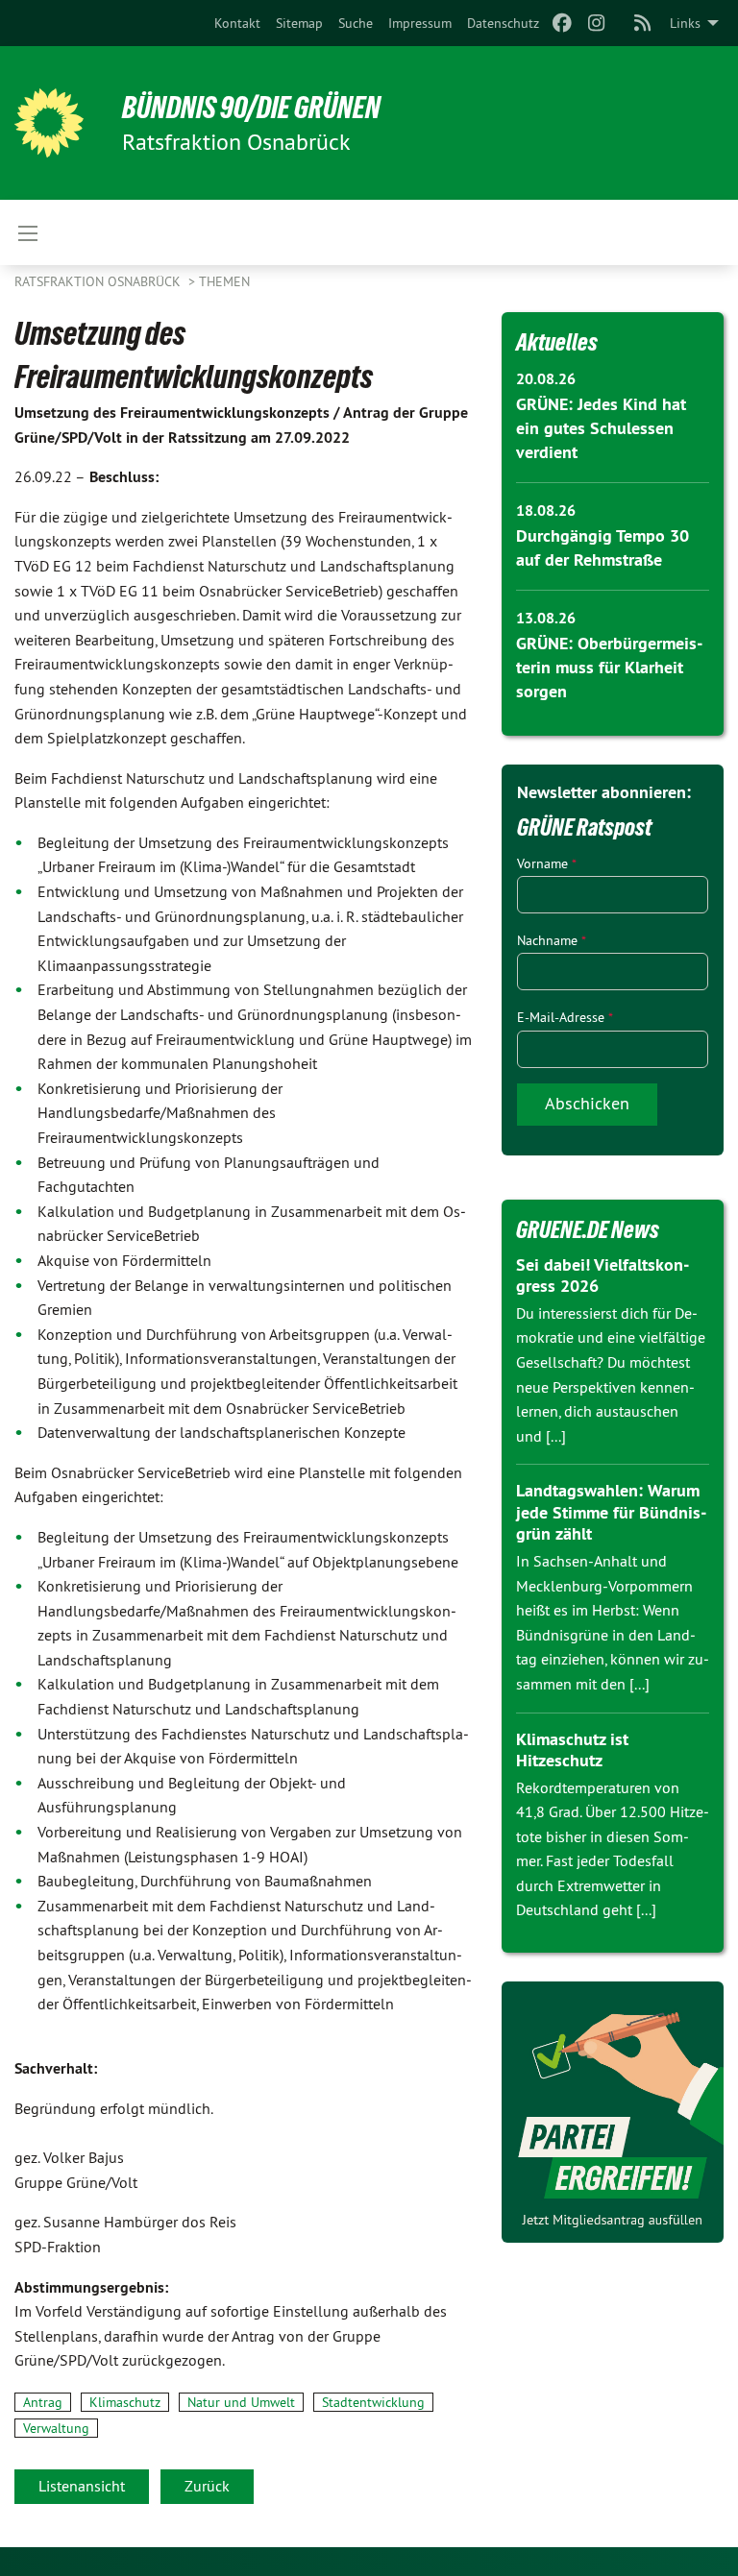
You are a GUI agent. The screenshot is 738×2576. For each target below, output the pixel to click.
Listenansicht (82, 2486)
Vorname (547, 863)
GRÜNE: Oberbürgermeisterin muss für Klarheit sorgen (609, 667)
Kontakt (237, 23)
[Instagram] (597, 23)
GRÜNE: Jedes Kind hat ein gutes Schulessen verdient (601, 428)
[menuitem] (237, 23)
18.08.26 (546, 510)
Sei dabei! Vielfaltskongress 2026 (603, 1276)
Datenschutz (503, 23)
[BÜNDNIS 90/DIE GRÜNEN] (49, 123)
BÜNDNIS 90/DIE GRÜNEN (251, 108)
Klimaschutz (125, 2402)
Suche (356, 23)
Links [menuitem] (685, 23)
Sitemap (299, 23)
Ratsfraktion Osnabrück (99, 281)
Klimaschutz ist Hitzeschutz (572, 1750)
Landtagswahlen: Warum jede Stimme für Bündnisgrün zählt (611, 1512)
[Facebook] (562, 23)
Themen (224, 281)
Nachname (552, 940)
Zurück (207, 2486)
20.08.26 (546, 379)
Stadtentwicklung (373, 2402)
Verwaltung (56, 2428)
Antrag (43, 2402)
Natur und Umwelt (241, 2402)
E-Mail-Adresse (565, 1017)
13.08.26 (546, 618)
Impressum (420, 23)
